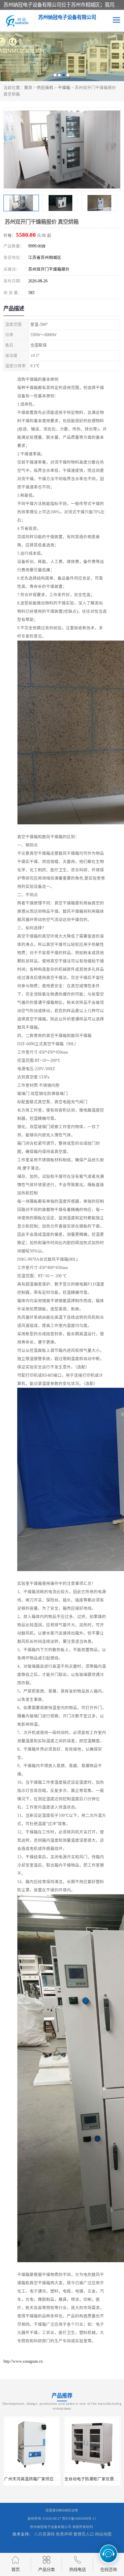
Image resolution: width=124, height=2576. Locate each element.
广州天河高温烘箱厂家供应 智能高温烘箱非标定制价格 (54, 2479)
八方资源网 (44, 2534)
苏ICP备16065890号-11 (79, 2519)
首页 (28, 88)
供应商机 (45, 88)
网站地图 (103, 2534)
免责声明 (64, 2534)
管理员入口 (84, 2534)
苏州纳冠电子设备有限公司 (51, 2527)
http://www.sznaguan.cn (23, 2361)
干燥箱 (64, 88)
